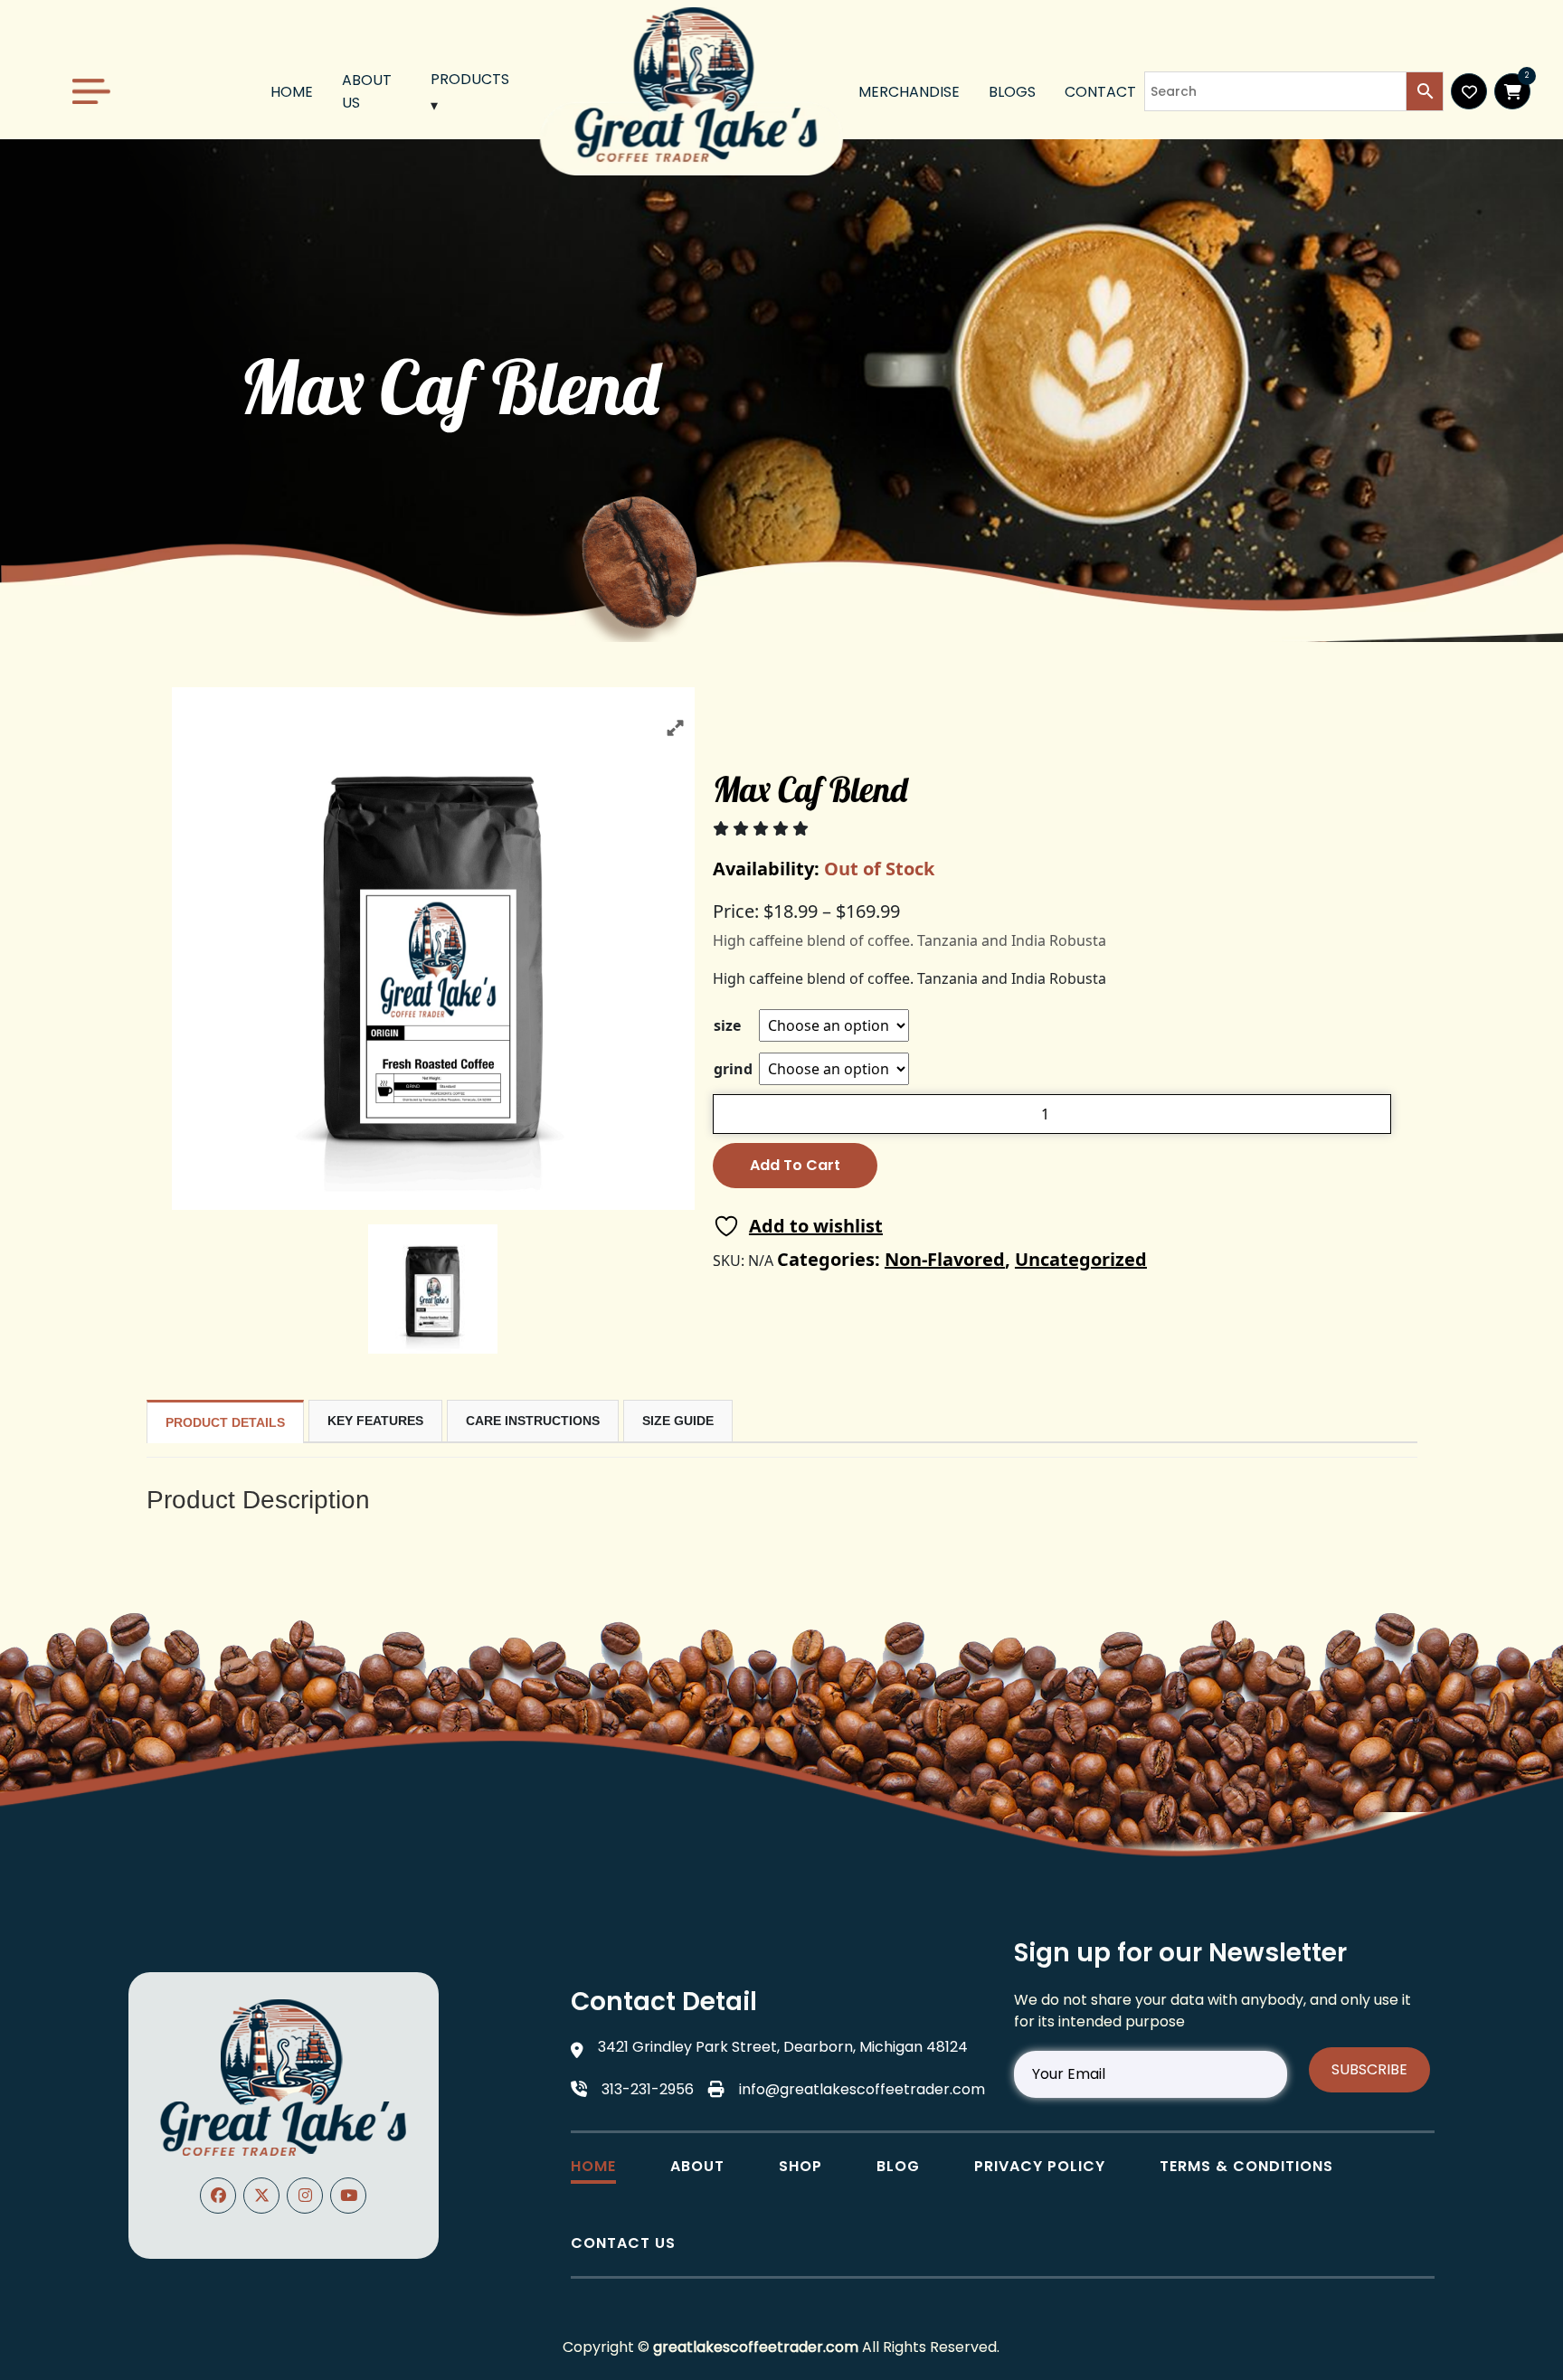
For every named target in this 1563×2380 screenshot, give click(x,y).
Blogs (1012, 92)
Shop (800, 2166)
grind (733, 1069)
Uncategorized (1081, 1259)
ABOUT (697, 2166)
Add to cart (795, 1165)
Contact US (623, 2243)
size (727, 1025)
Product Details (225, 1422)
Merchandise (909, 92)
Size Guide (678, 1421)
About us (367, 91)
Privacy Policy (1040, 2166)
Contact (1100, 92)
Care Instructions (533, 1421)
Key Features (375, 1421)
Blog (898, 2166)
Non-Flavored (945, 1259)
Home (292, 92)
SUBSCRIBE (1369, 2069)
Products (470, 79)
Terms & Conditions (1246, 2166)
